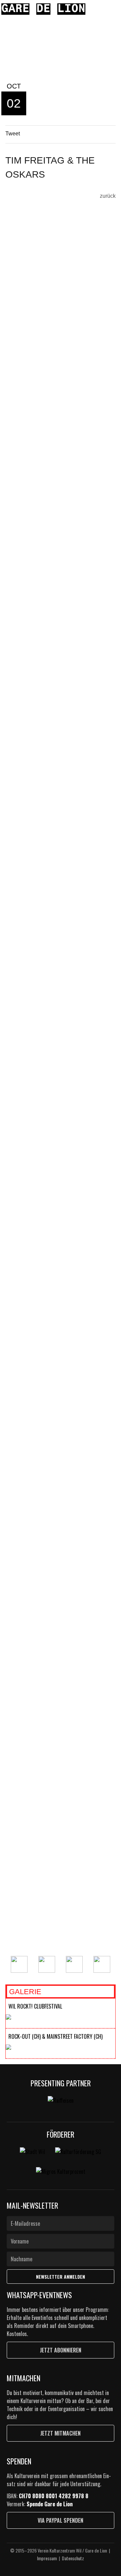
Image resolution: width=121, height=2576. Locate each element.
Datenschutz (73, 2558)
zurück (108, 196)
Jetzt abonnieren (61, 2350)
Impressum (47, 2558)
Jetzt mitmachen (61, 2433)
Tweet (13, 134)
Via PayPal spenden (61, 2520)
